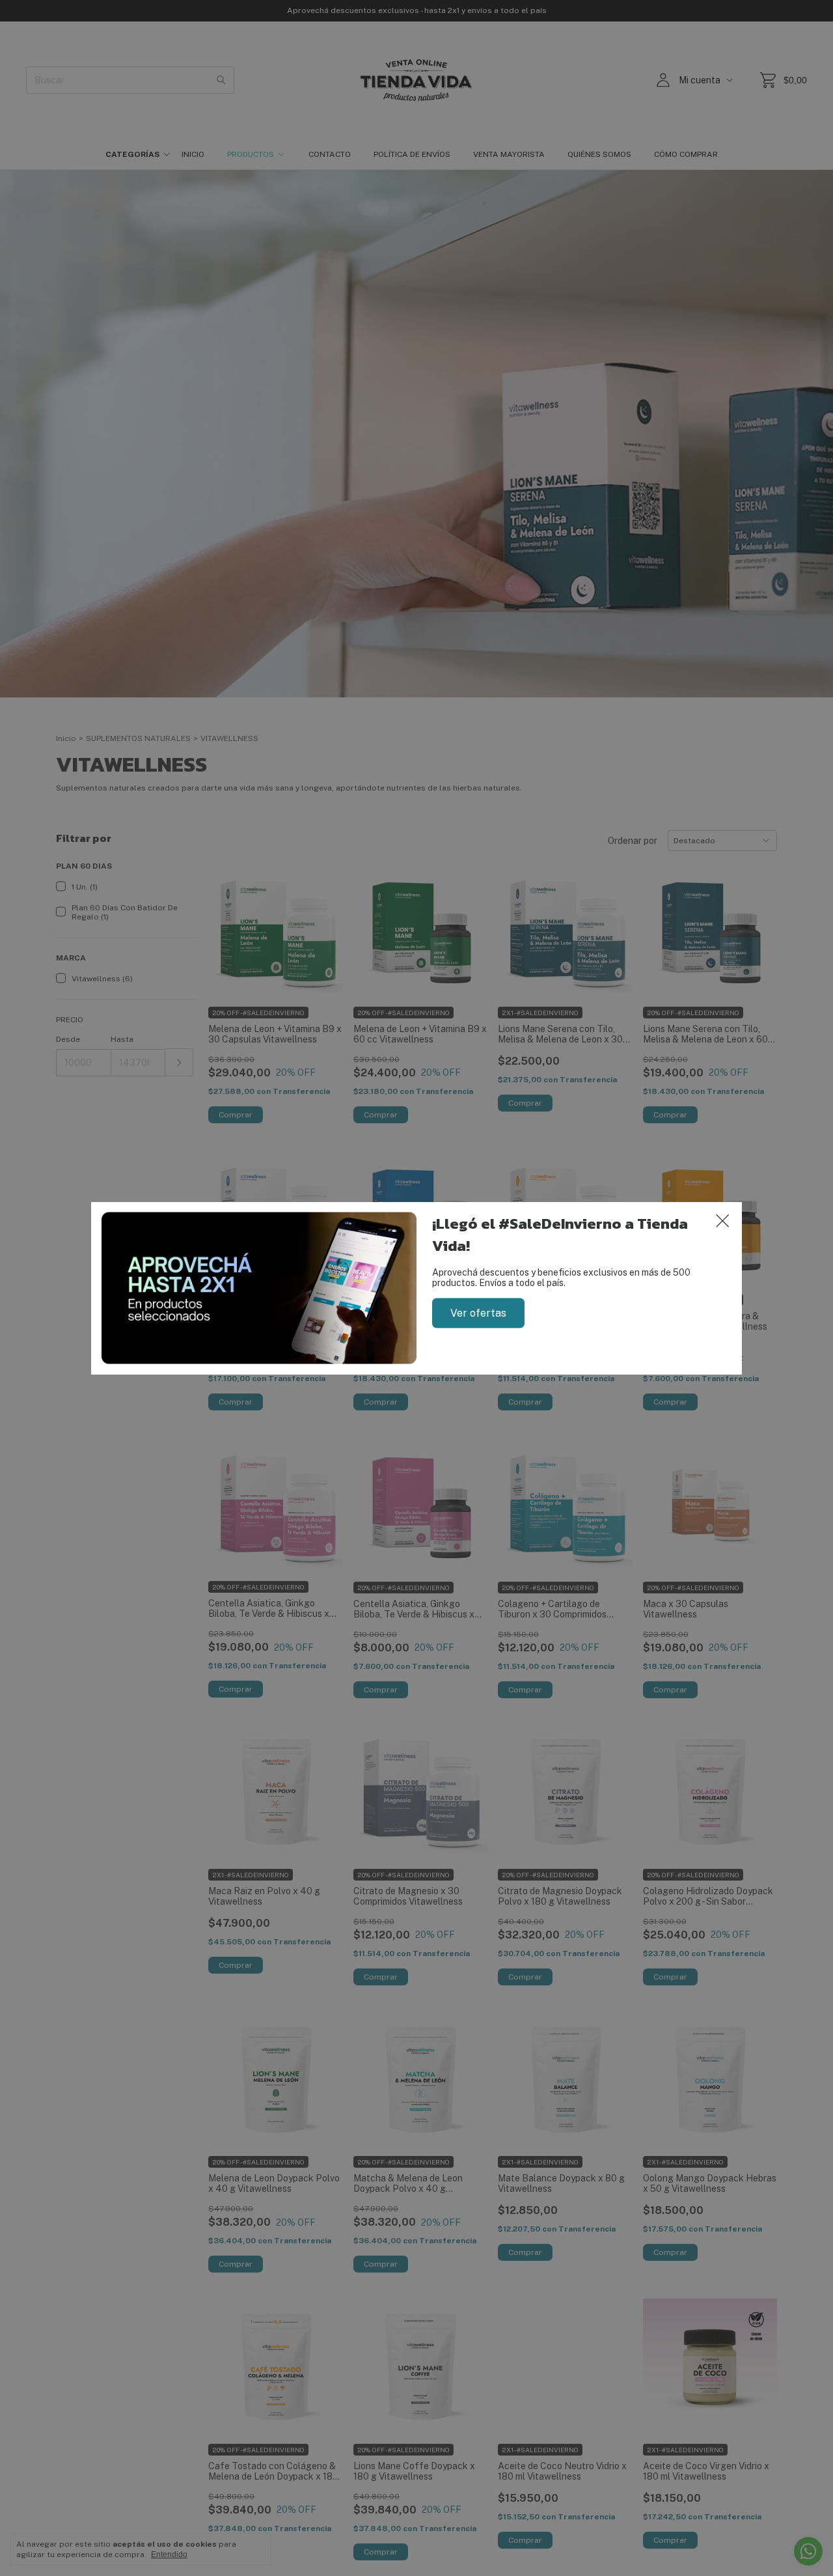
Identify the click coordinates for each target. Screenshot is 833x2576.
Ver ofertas (478, 1312)
